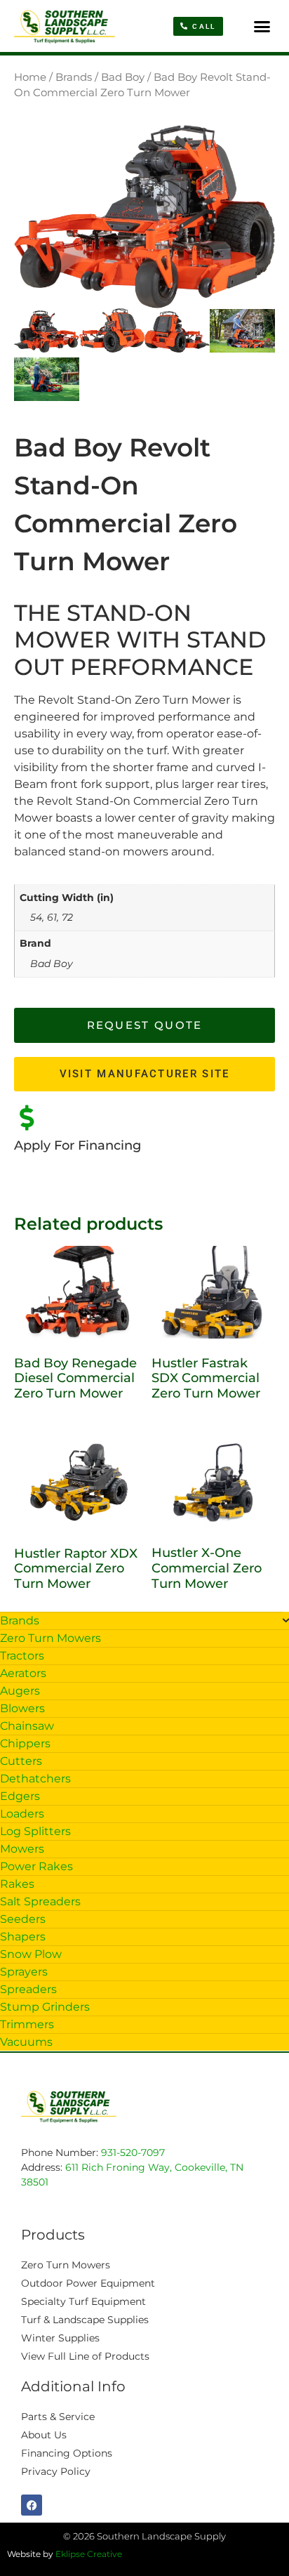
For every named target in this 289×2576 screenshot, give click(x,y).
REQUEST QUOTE (145, 1025)
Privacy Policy (56, 2471)
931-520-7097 (133, 2153)
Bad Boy (123, 77)
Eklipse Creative (89, 2554)
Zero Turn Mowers (66, 2265)
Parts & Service (58, 2417)
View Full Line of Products (85, 2356)
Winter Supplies (60, 2338)
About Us (44, 2435)
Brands (74, 77)
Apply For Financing (78, 1145)
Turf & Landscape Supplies (85, 2320)
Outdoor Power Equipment (88, 2283)
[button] (262, 26)
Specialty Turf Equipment (83, 2301)
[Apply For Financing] (27, 1118)
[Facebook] (32, 2505)
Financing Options (67, 2453)
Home (30, 77)
